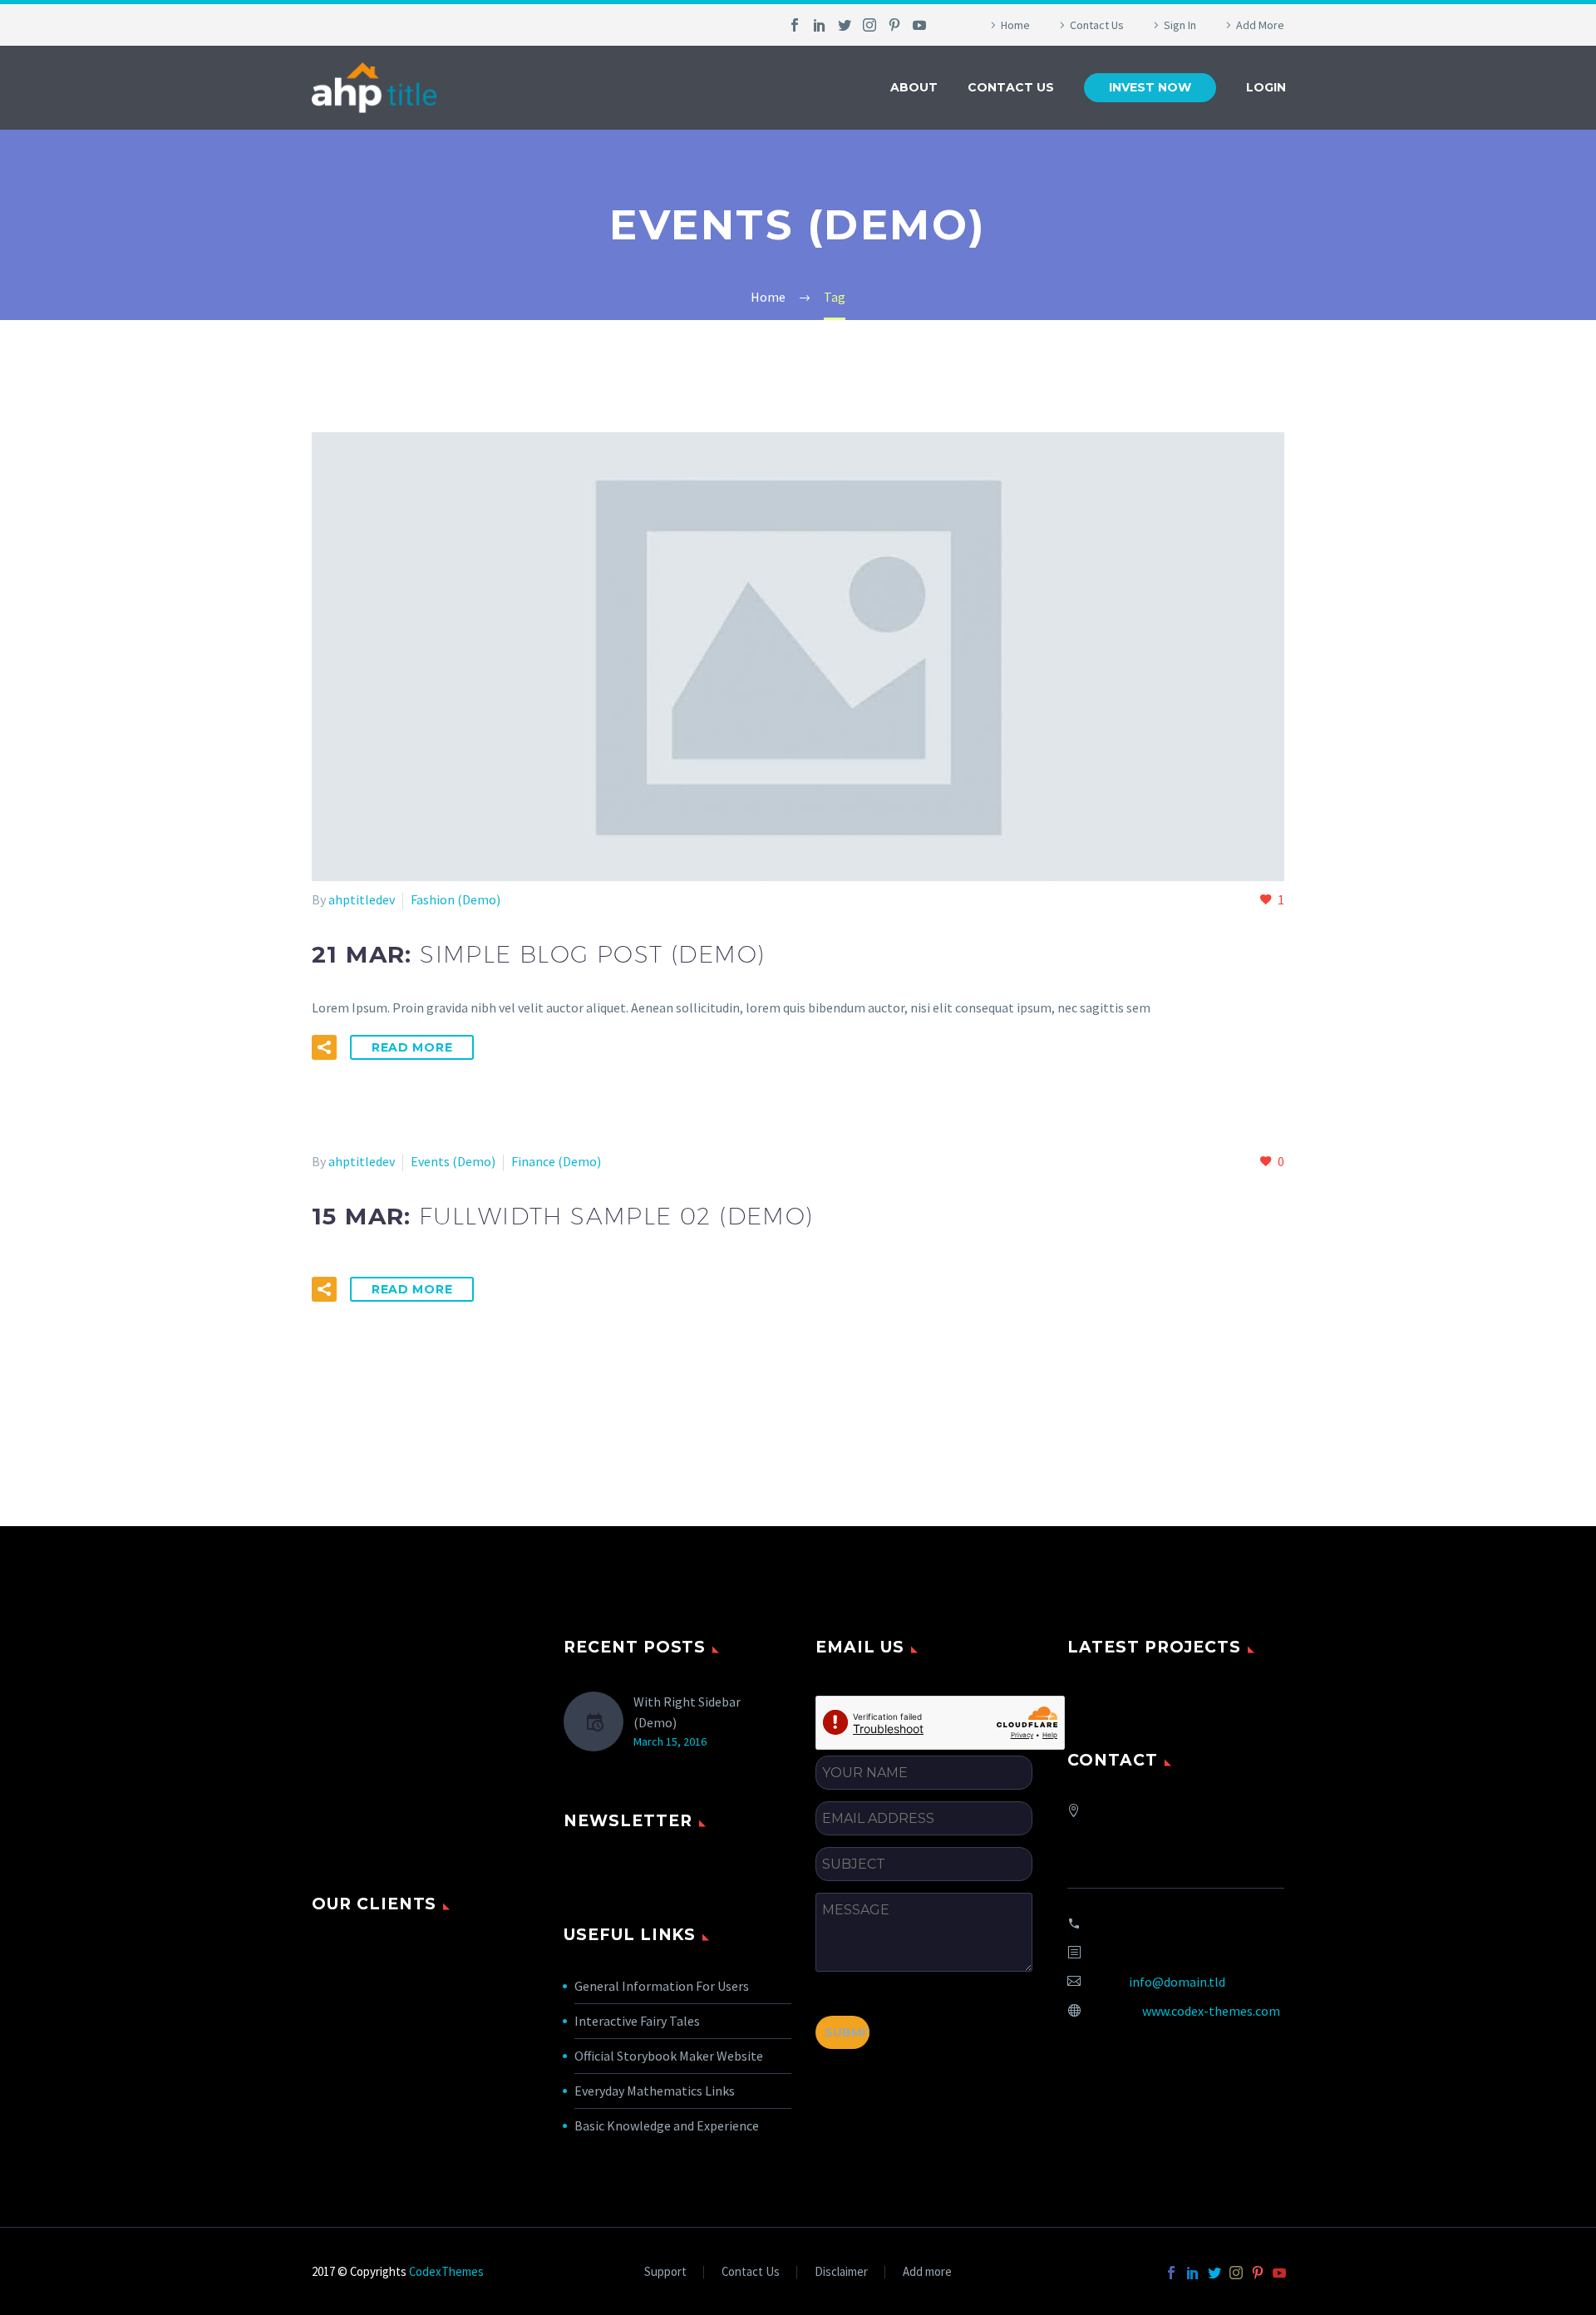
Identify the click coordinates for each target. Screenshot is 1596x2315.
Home (1015, 25)
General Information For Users (662, 1986)
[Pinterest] (894, 25)
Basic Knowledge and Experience (667, 2125)
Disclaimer (841, 2272)
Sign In (1180, 25)
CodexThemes (446, 2271)
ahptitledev (362, 899)
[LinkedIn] (820, 25)
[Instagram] (869, 25)
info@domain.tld (1177, 1982)
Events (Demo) (453, 1161)
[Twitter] (845, 25)
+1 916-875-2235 (1180, 1923)
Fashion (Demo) (456, 899)
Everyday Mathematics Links (655, 2091)
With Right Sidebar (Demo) (687, 1712)
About (914, 87)
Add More (1260, 25)
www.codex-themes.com (1211, 2011)
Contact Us (1097, 25)
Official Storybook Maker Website (669, 2056)
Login (1266, 87)
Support (665, 2272)
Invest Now (1150, 87)
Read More (412, 1047)
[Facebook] (795, 25)
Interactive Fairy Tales (637, 2021)
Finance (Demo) (556, 1161)
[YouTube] (919, 25)
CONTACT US (1011, 87)
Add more (927, 2272)
